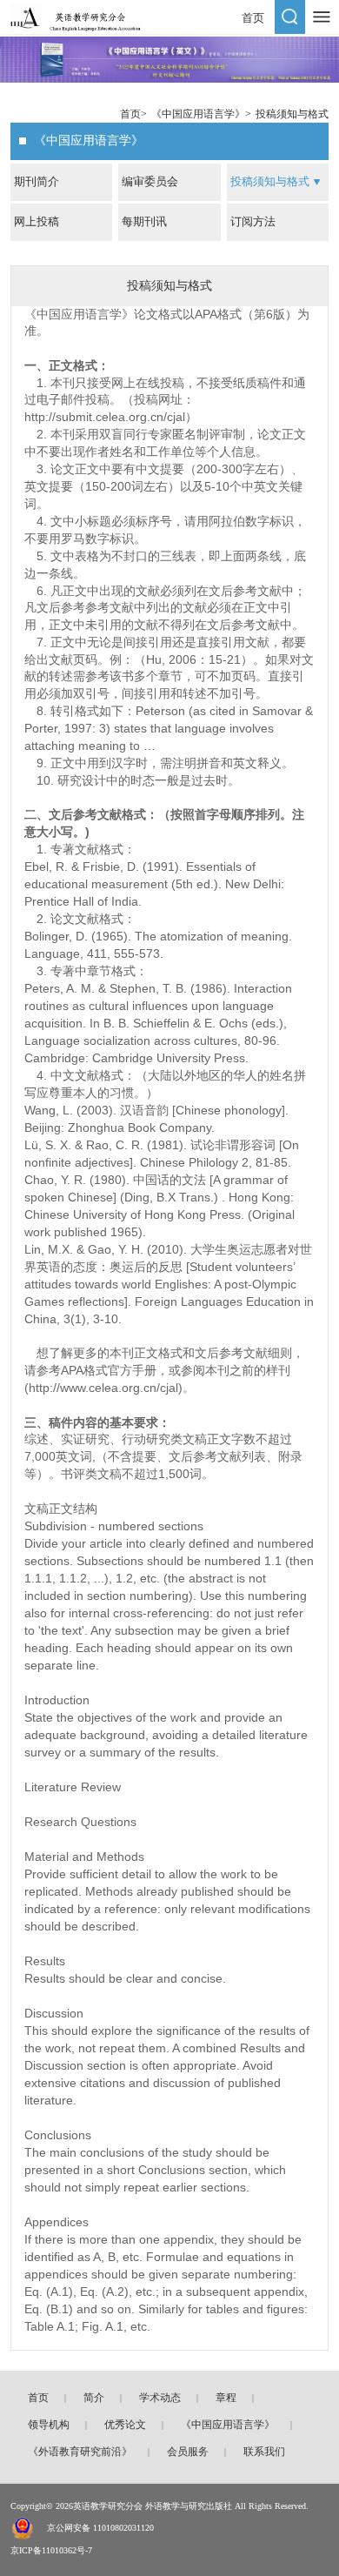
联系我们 (264, 2452)
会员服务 (188, 2452)
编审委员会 (150, 181)
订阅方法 (253, 221)
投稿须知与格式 (292, 114)
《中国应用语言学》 (198, 114)
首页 (253, 18)
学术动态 (160, 2398)
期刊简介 (37, 181)
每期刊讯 (144, 221)
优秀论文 (125, 2425)
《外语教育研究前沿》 (80, 2452)
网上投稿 (37, 221)
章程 (226, 2398)
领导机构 (49, 2425)
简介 (94, 2398)
